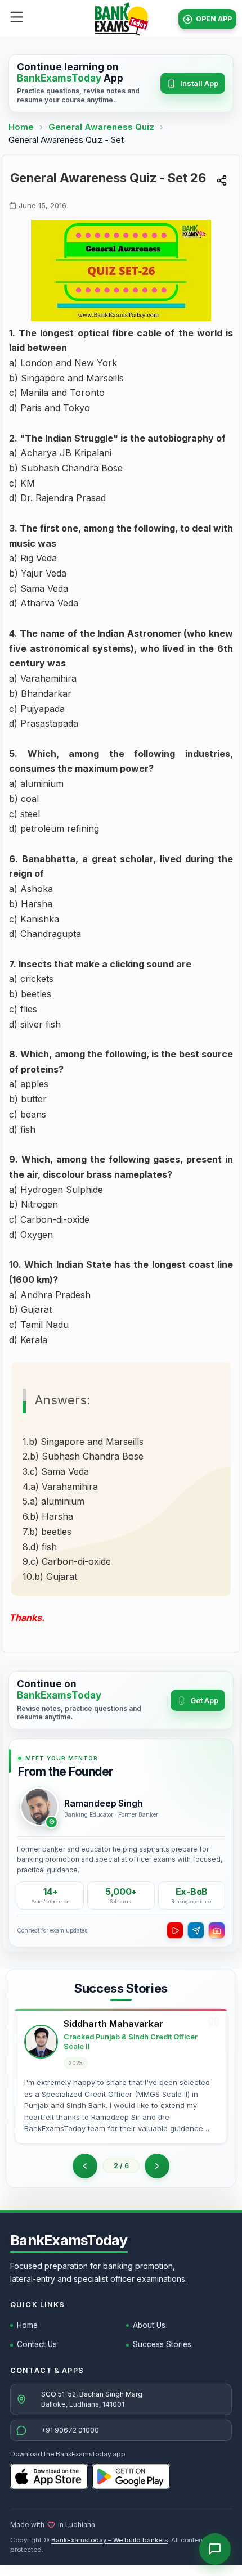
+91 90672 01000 (70, 2430)
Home (21, 127)
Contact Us (37, 2344)
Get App (204, 1700)
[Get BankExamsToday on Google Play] (131, 2476)
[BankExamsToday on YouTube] (175, 1930)
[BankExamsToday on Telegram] (196, 1930)
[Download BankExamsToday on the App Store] (49, 2476)
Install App (199, 83)
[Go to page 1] (85, 2166)
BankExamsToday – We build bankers (109, 2540)
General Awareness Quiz (102, 127)
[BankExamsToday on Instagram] (217, 1930)
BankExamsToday (69, 2240)
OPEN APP (214, 19)
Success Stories (162, 2344)
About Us (149, 2325)
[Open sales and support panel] (215, 2549)
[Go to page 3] (157, 2166)
